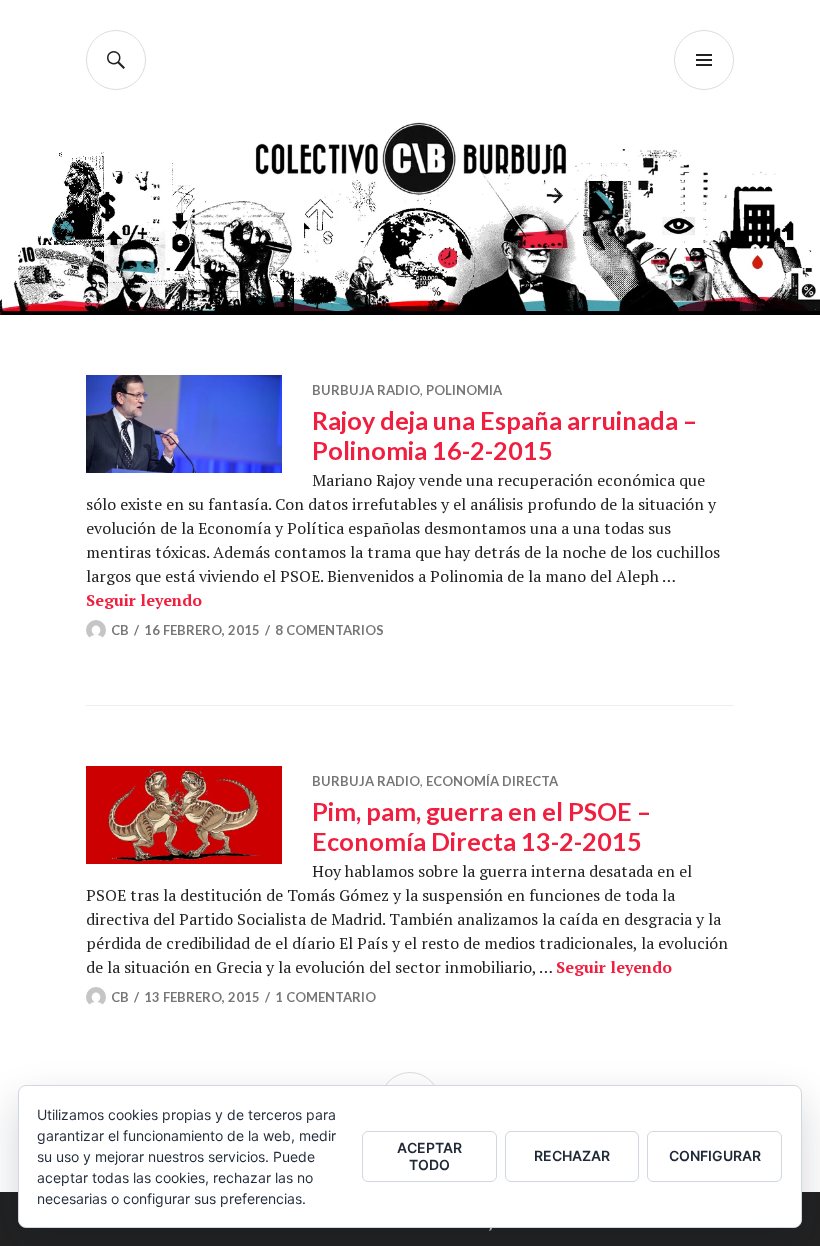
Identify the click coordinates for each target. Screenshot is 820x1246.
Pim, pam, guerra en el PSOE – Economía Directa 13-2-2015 (481, 826)
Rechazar (572, 1155)
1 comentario (325, 997)
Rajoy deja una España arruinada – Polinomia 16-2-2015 (504, 435)
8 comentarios (329, 630)
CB (120, 630)
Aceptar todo (429, 1156)
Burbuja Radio (366, 390)
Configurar (715, 1155)
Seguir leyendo (144, 600)
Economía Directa (492, 781)
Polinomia (464, 390)
